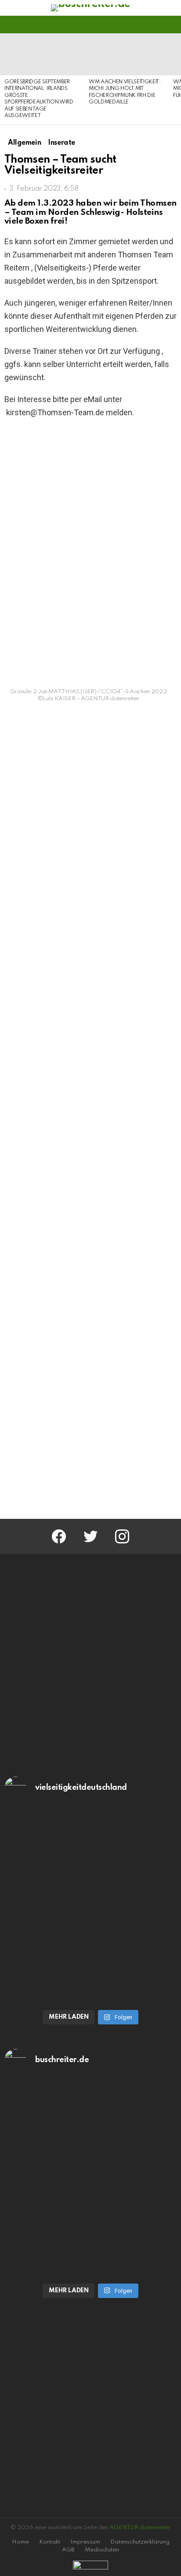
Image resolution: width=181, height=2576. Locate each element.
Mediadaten (102, 2550)
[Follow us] (156, 25)
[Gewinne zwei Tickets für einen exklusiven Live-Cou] (90, 2130)
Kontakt (50, 2542)
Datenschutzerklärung (140, 2542)
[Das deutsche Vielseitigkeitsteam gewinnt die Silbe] (90, 1954)
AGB (68, 2550)
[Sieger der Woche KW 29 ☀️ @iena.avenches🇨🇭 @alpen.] (90, 2228)
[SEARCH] (171, 25)
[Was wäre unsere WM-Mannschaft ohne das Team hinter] (90, 1857)
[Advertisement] (90, 1409)
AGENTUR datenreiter (140, 2528)
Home (20, 2542)
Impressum (85, 2542)
